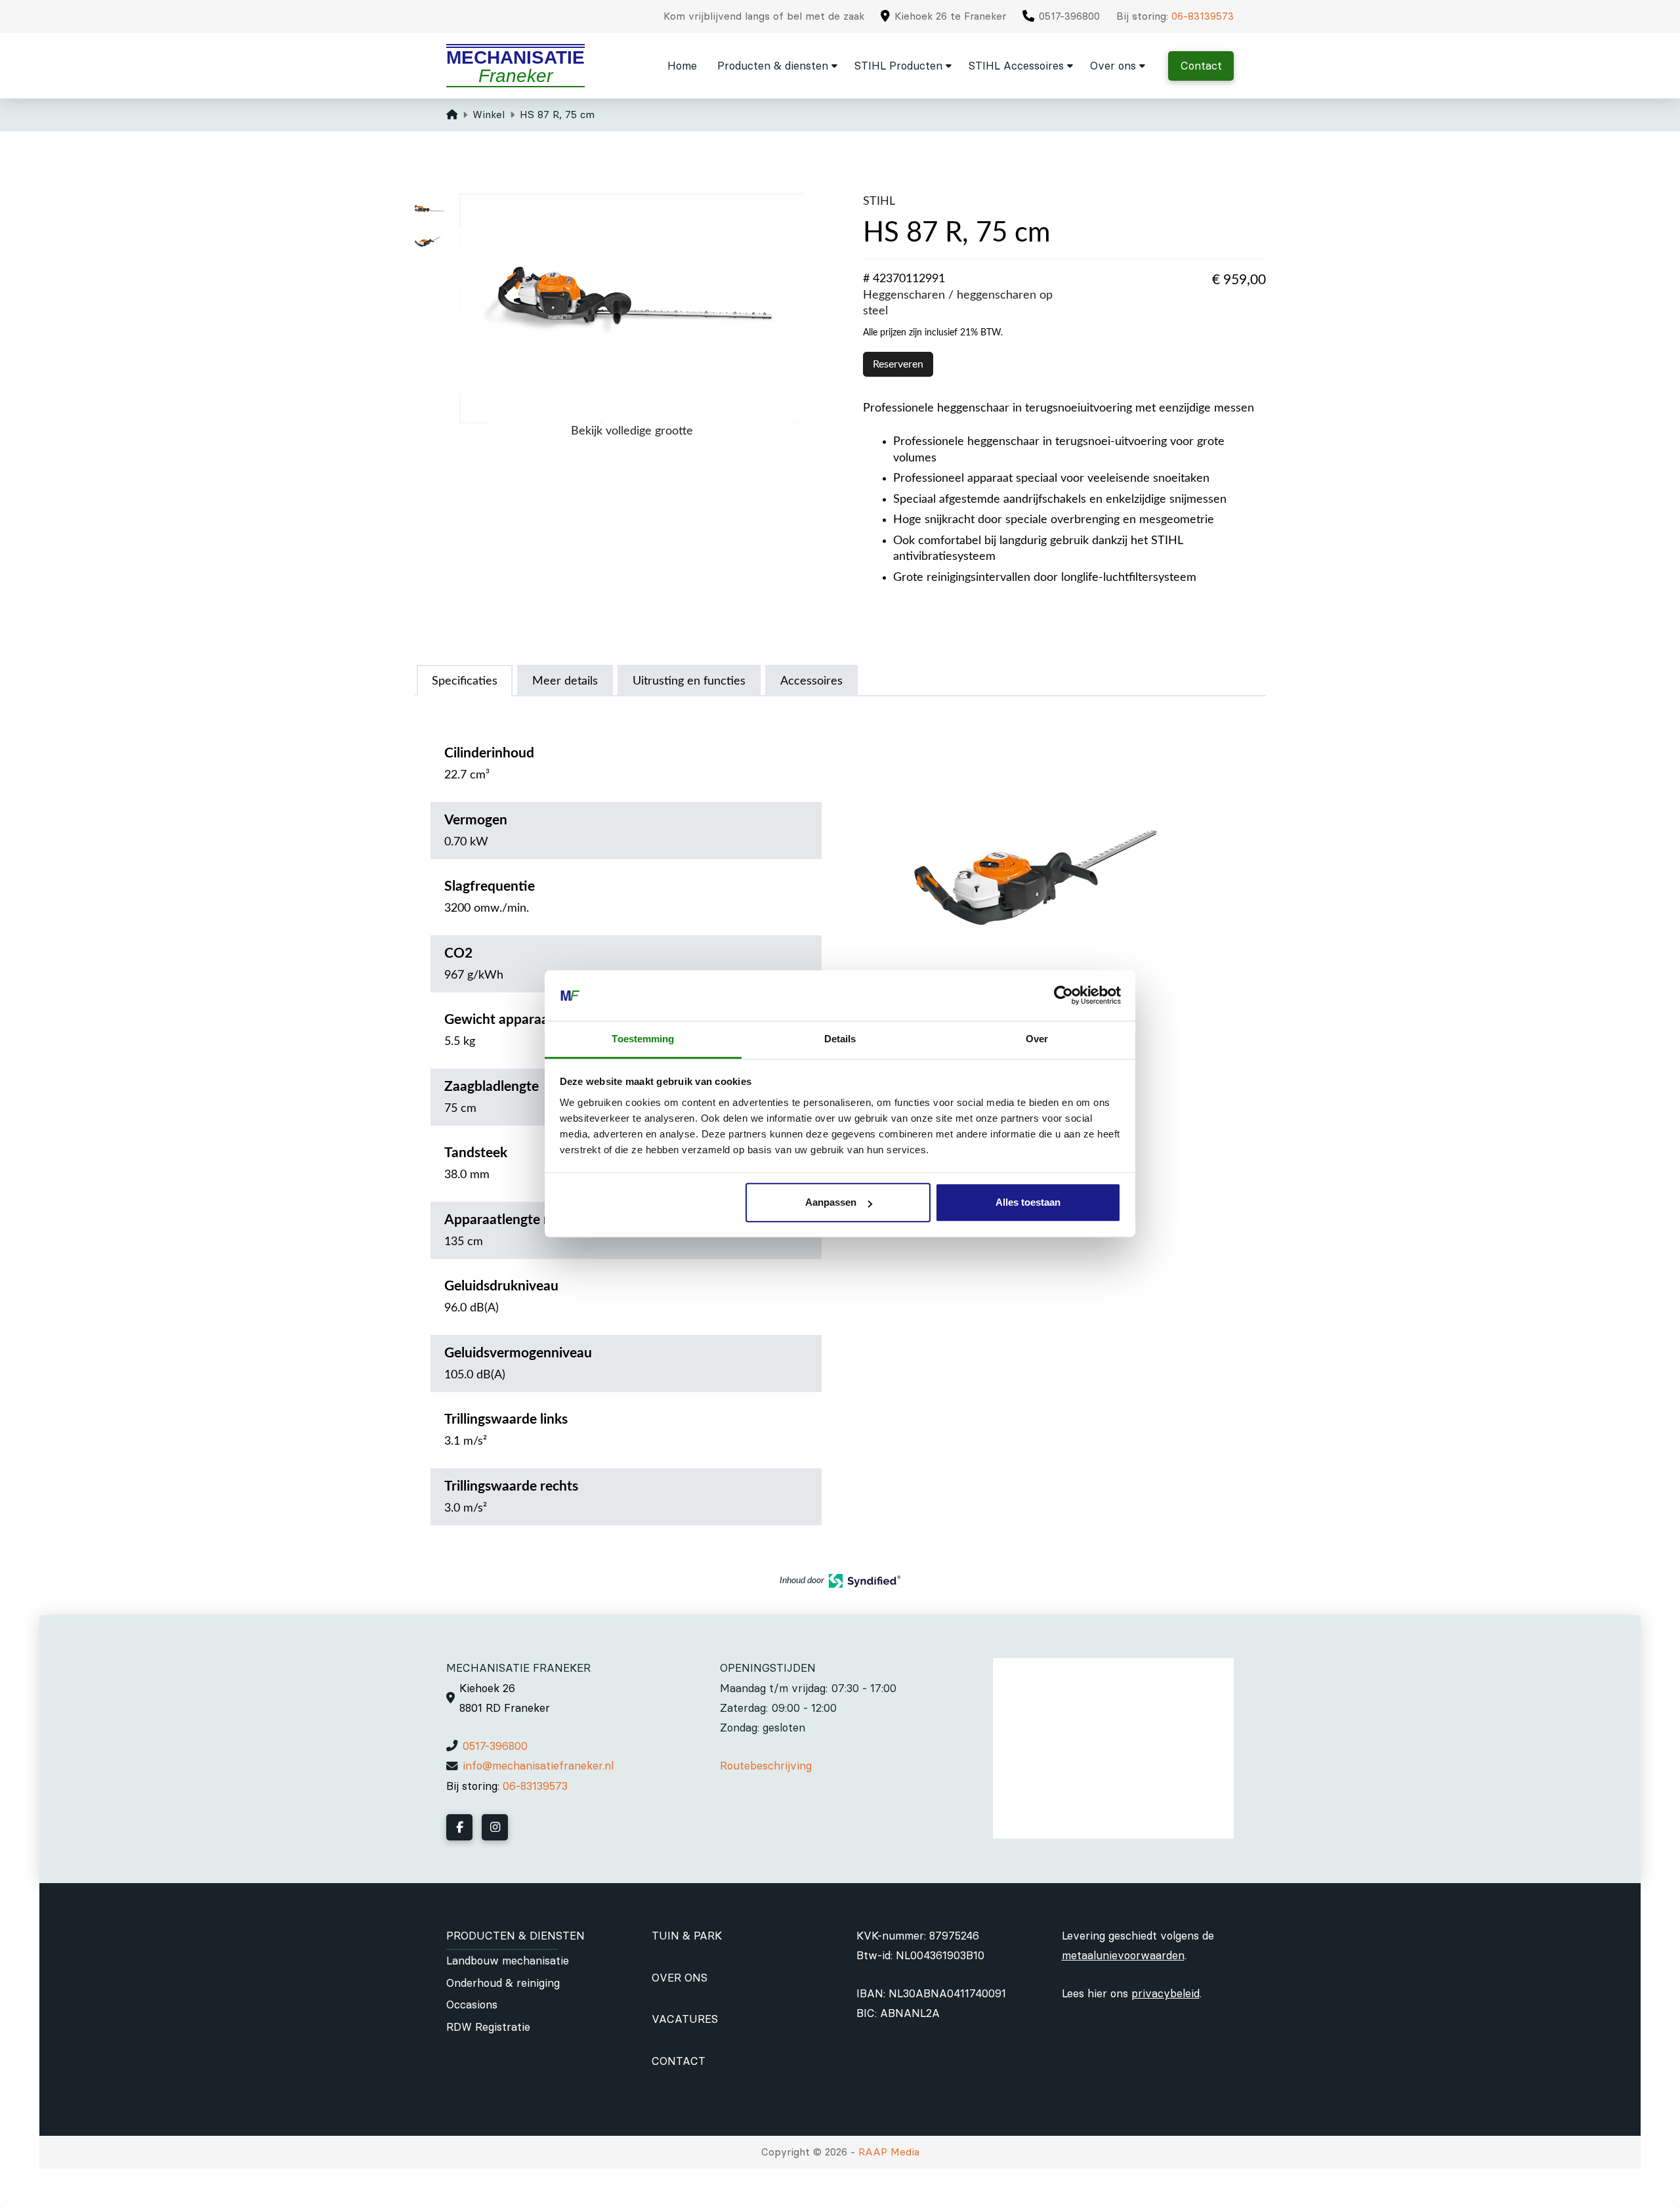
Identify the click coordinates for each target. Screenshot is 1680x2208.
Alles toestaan (1028, 1203)
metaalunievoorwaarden (1123, 1955)
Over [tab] (1037, 1039)
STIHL (879, 201)
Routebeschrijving (766, 1766)
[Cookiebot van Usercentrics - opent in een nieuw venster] (1063, 996)
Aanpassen (831, 1203)
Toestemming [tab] (643, 1039)
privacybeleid (1165, 1993)
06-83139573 (1203, 16)
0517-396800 (495, 1746)
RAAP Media (889, 2152)
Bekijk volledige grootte (632, 431)
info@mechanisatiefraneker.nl (538, 1766)
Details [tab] (840, 1039)
